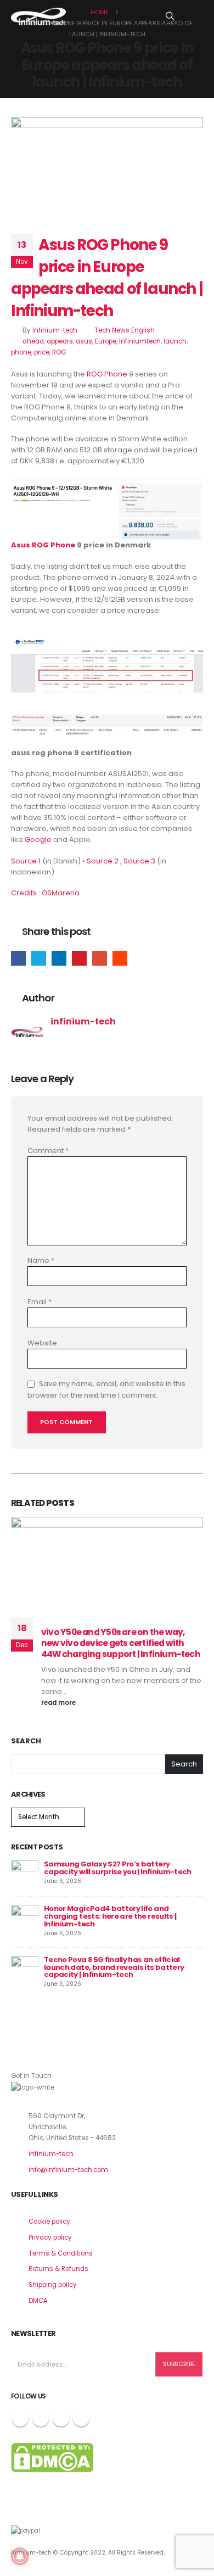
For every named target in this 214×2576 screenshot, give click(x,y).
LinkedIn (59, 958)
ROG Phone (107, 374)
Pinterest (79, 958)
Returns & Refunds (58, 2269)
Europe (106, 341)
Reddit (120, 958)
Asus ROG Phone (43, 545)
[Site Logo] (38, 16)
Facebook (18, 958)
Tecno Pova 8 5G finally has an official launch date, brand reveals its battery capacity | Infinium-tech (114, 1967)
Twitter (39, 958)
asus (84, 341)
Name (41, 1261)
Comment (48, 1151)
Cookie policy (49, 2222)
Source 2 (103, 861)
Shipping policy (53, 2285)
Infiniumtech (140, 341)
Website (42, 1343)
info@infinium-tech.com (68, 2170)
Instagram (61, 2418)
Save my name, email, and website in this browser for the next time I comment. (106, 1390)
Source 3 (139, 861)
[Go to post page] (25, 1874)
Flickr (81, 2418)
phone (21, 352)
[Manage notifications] (20, 2556)
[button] (170, 16)
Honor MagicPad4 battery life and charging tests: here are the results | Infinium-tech (110, 1916)
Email (100, 958)
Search (26, 1741)
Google (38, 840)
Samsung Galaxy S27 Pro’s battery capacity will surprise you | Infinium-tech (118, 1868)
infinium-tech (55, 330)
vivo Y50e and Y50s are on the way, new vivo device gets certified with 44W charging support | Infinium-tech (121, 1643)
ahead (33, 341)
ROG (59, 352)
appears (60, 341)
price (42, 352)
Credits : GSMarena (45, 893)
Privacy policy (50, 2237)
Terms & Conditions (61, 2253)
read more (59, 1703)
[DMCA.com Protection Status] (52, 2457)
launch (175, 341)
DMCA (38, 2301)
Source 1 (26, 861)
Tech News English (125, 330)
